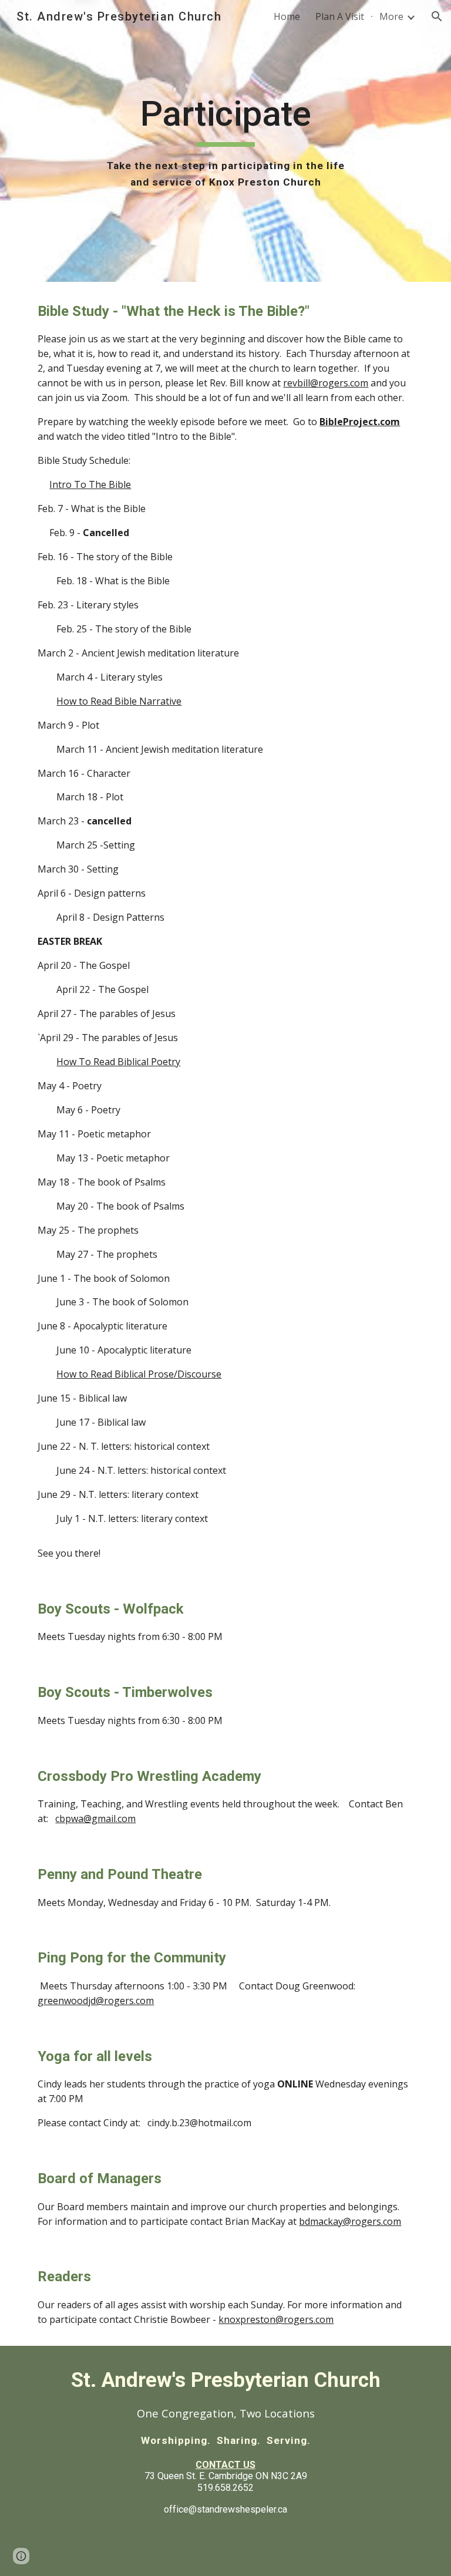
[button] (437, 16)
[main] (225, 141)
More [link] (391, 16)
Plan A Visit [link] (340, 16)
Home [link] (287, 16)
